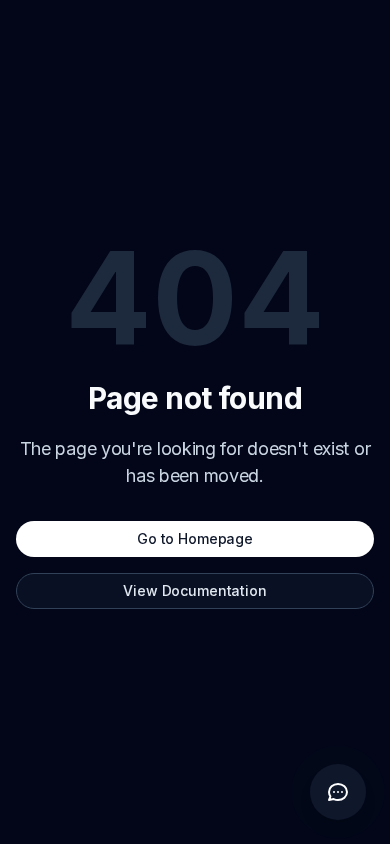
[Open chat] (338, 792)
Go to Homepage (195, 538)
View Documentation (194, 590)
